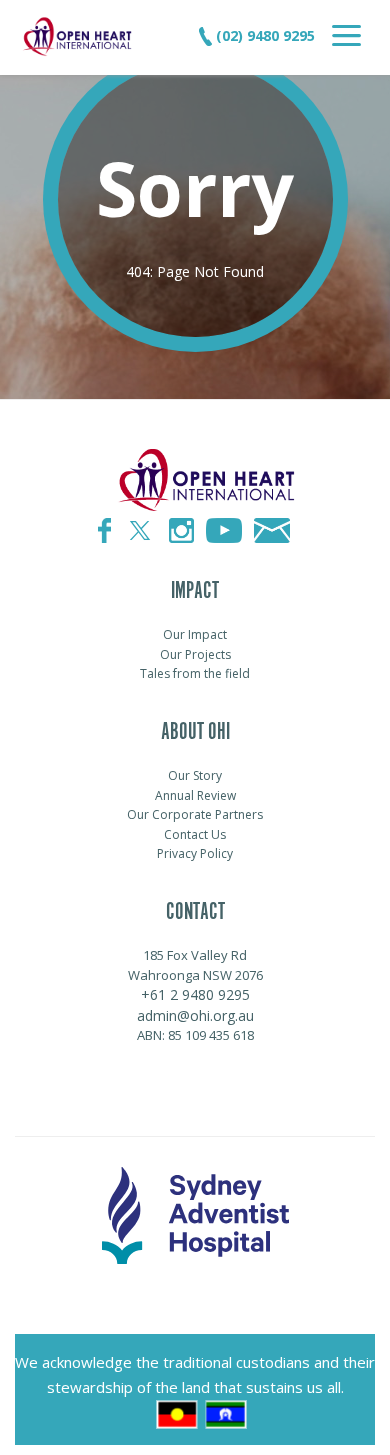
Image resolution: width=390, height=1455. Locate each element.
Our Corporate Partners (195, 814)
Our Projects (195, 654)
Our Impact (195, 634)
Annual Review (195, 795)
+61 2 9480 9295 (195, 994)
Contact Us (195, 834)
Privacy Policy (195, 853)
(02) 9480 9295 (263, 35)
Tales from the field (195, 673)
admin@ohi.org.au (195, 1015)
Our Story (195, 775)
